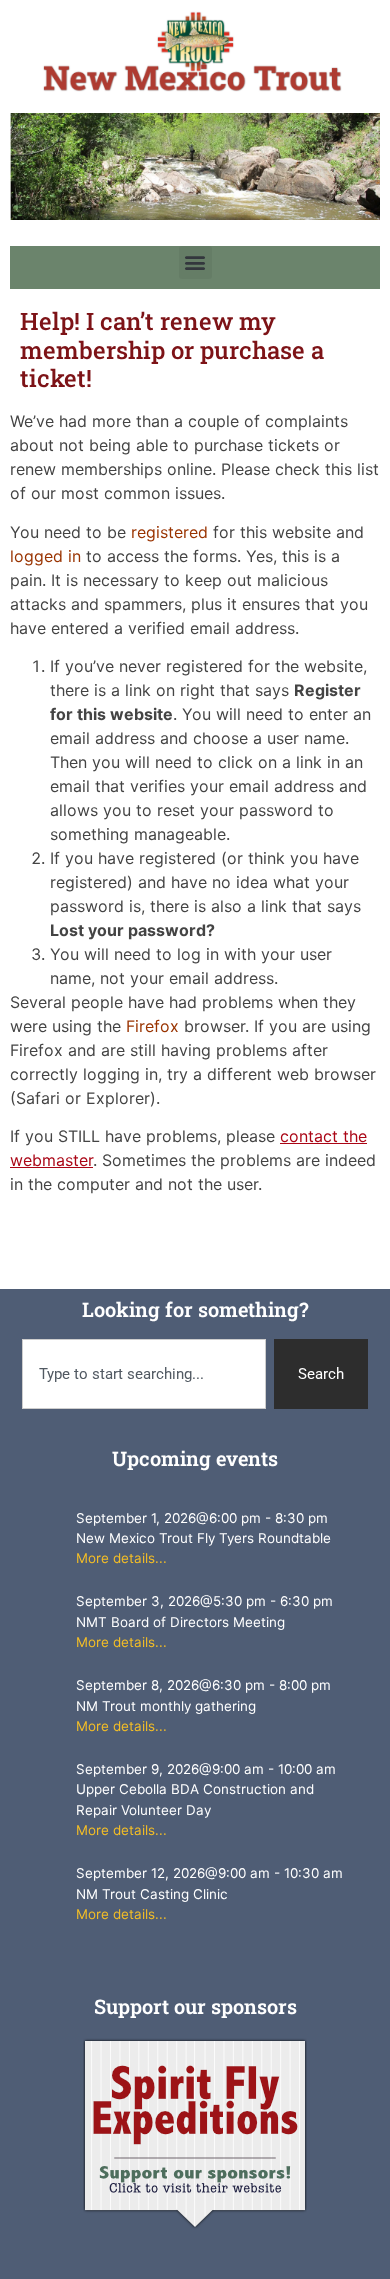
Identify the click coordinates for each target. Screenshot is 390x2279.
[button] (195, 262)
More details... (121, 1558)
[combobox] (144, 1374)
